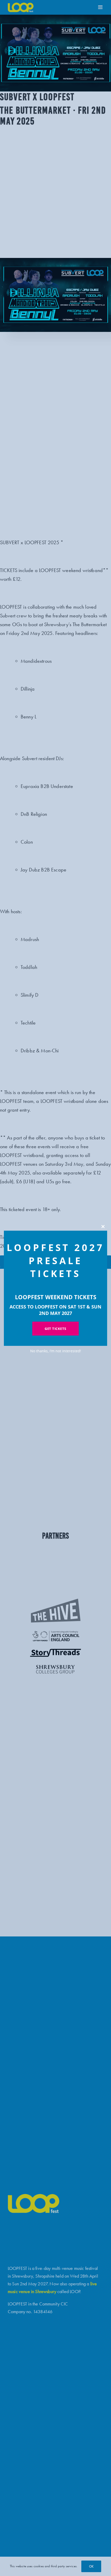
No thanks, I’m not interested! (56, 1351)
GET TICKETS (55, 1329)
